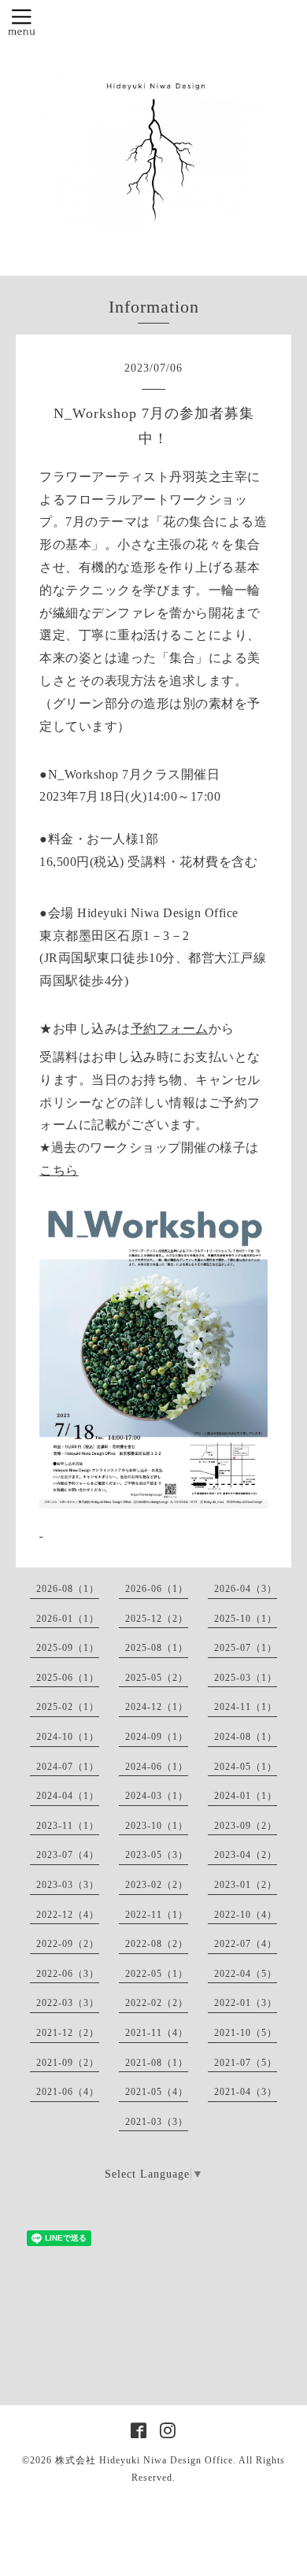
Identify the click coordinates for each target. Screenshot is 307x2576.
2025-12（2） (157, 1619)
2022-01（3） (246, 2003)
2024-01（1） (246, 1796)
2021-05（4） (157, 2092)
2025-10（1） (246, 1619)
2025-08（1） (157, 1648)
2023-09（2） (246, 1826)
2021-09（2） (68, 2063)
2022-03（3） (68, 2003)
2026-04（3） (246, 1589)
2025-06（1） (68, 1678)
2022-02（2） (157, 2003)
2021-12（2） (68, 2033)
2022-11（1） (157, 1915)
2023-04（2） (246, 1855)
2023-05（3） (157, 1855)
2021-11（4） (157, 2033)
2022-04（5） (246, 1974)
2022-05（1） (157, 1974)
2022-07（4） (246, 1944)
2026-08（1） (68, 1589)
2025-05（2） (157, 1678)
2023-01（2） (246, 1885)
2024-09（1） (157, 1737)
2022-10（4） (246, 1915)
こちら (59, 1170)
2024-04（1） (68, 1796)
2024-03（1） (157, 1796)
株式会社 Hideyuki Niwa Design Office (144, 2460)
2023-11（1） (68, 1826)
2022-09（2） (68, 1944)
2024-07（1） (68, 1767)
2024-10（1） (68, 1737)
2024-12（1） (157, 1707)
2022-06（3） (68, 1974)
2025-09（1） (68, 1648)
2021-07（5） (246, 2063)
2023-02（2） (157, 1885)
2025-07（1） (246, 1648)
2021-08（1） (157, 2063)
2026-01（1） (68, 1619)
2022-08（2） (157, 1944)
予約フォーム (170, 1029)
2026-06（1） (157, 1589)
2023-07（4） (68, 1855)
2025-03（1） (246, 1678)
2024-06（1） (157, 1767)
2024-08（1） (246, 1737)
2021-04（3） (246, 2092)
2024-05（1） (246, 1767)
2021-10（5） (246, 2033)
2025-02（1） (68, 1707)
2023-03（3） (68, 1885)
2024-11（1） (246, 1707)
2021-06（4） (68, 2092)
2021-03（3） (157, 2122)
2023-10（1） (157, 1826)
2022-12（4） (68, 1915)
